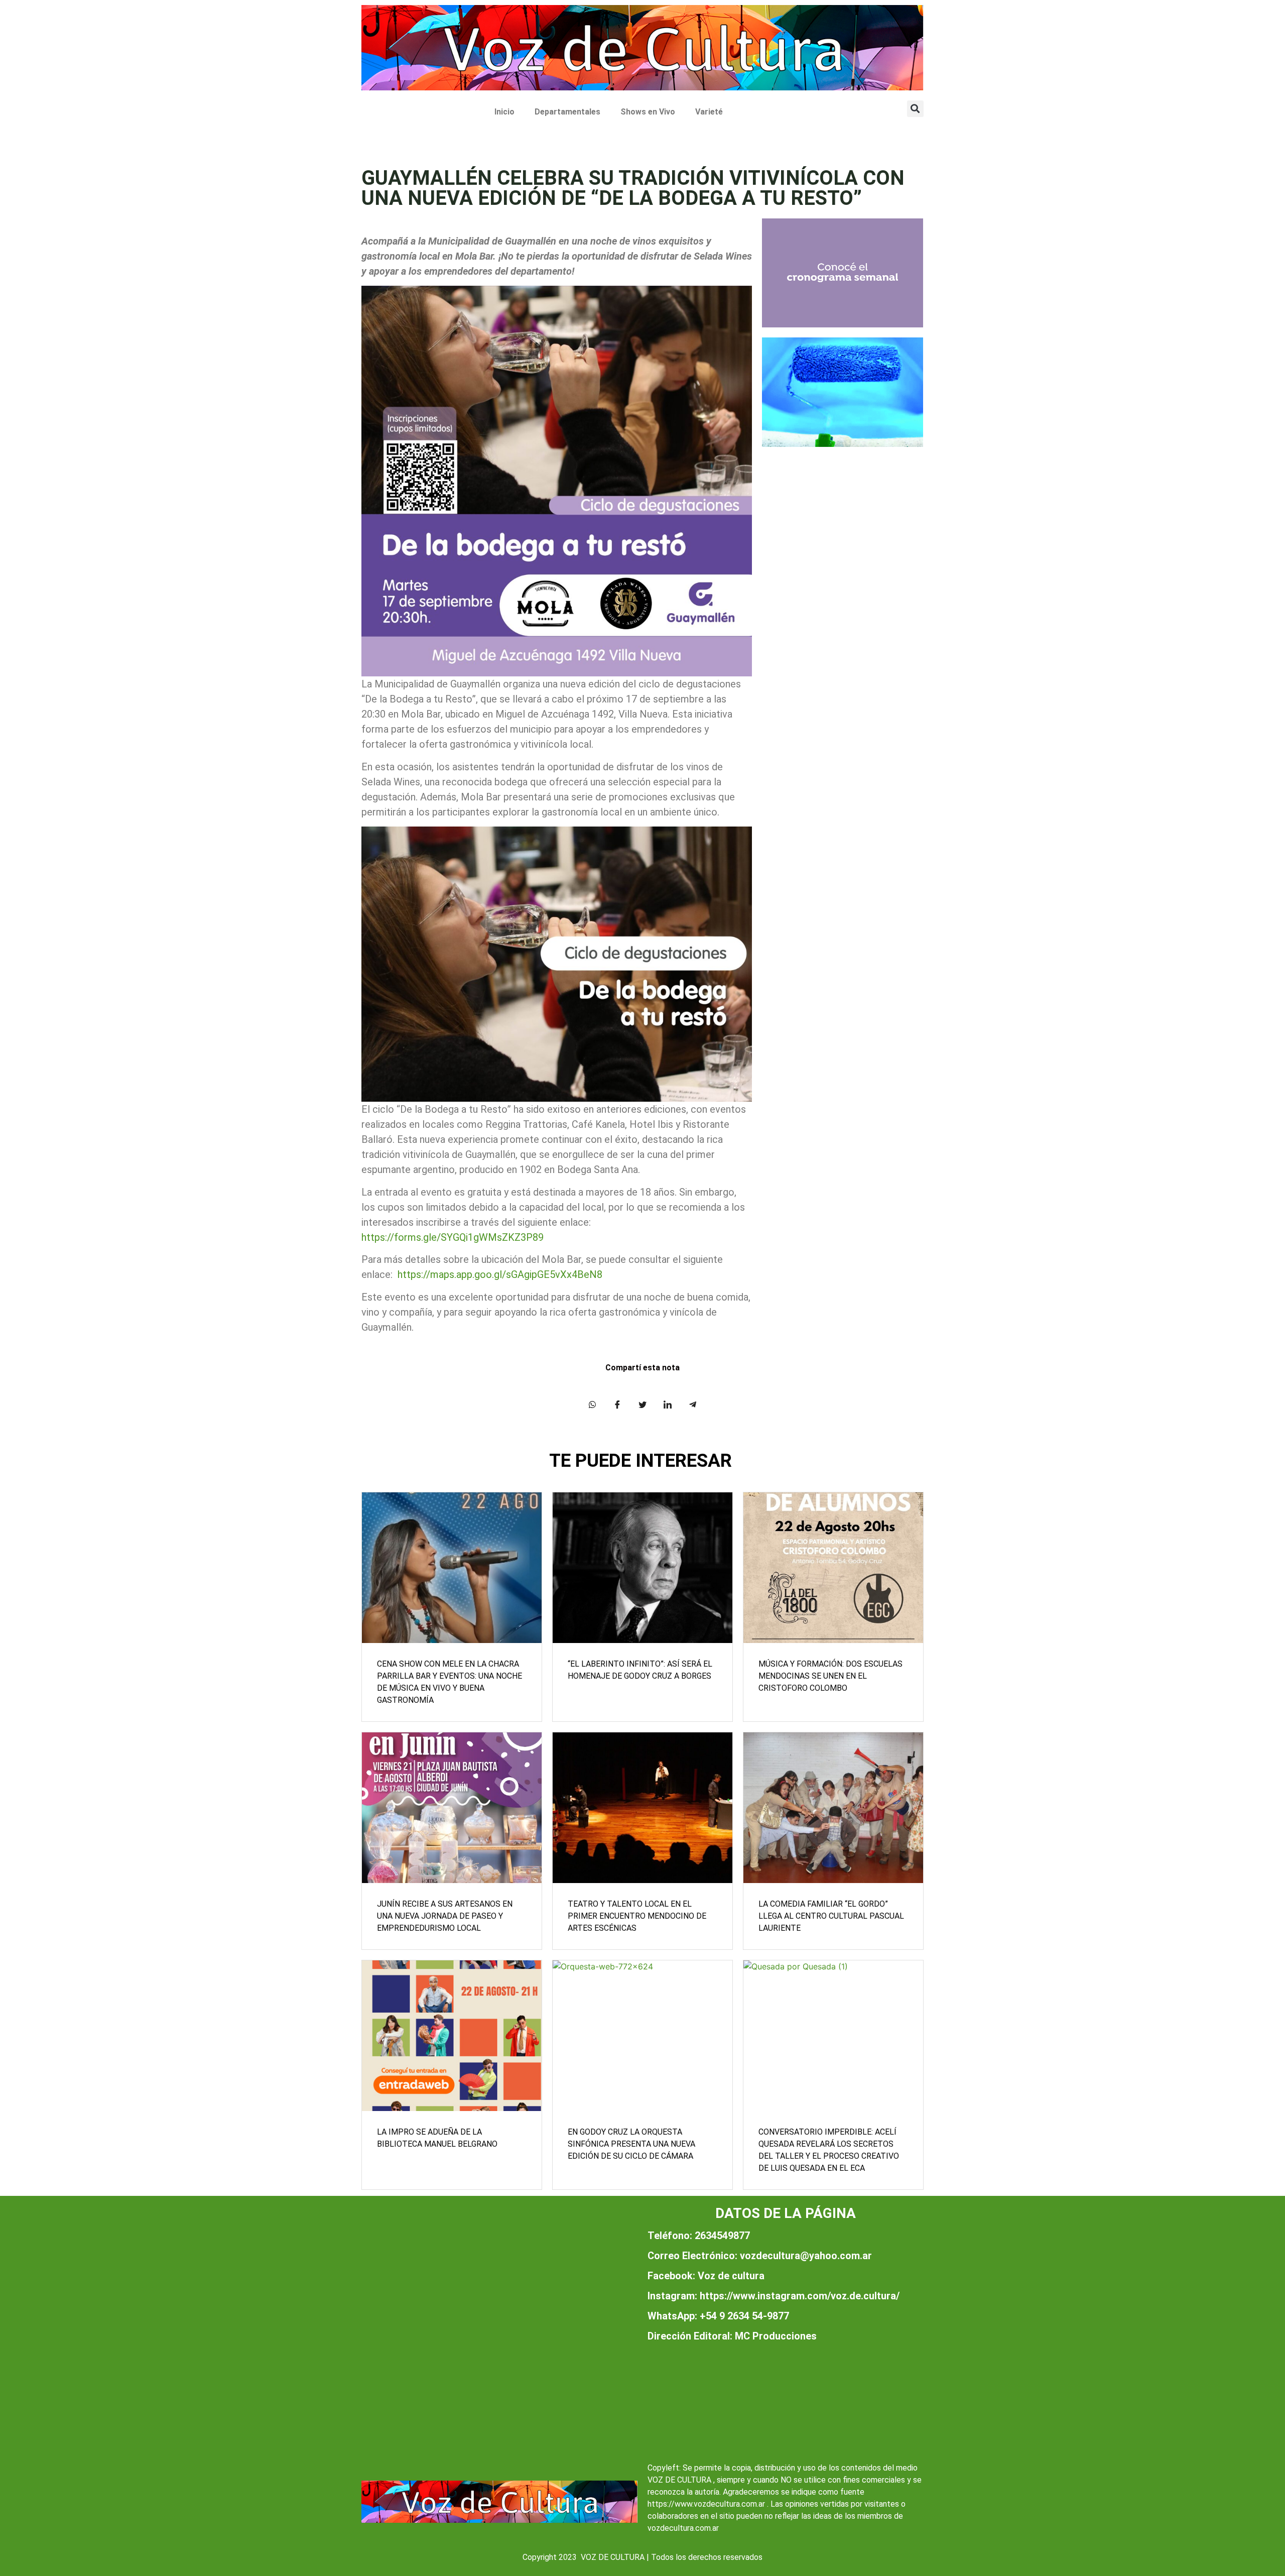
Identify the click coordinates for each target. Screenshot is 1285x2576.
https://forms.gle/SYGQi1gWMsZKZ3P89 (453, 1237)
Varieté (709, 112)
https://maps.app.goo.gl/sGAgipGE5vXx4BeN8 (500, 1274)
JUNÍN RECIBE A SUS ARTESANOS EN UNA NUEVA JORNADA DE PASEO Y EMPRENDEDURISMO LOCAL (445, 1916)
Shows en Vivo (648, 112)
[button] (915, 109)
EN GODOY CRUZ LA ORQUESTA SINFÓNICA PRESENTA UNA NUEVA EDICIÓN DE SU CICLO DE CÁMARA (631, 2144)
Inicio (504, 112)
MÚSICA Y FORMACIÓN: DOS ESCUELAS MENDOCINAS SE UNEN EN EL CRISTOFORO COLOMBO (830, 1676)
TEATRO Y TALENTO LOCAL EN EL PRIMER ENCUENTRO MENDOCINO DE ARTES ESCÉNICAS (637, 1916)
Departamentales (567, 112)
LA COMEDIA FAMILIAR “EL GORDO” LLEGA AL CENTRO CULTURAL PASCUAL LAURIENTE (831, 1916)
